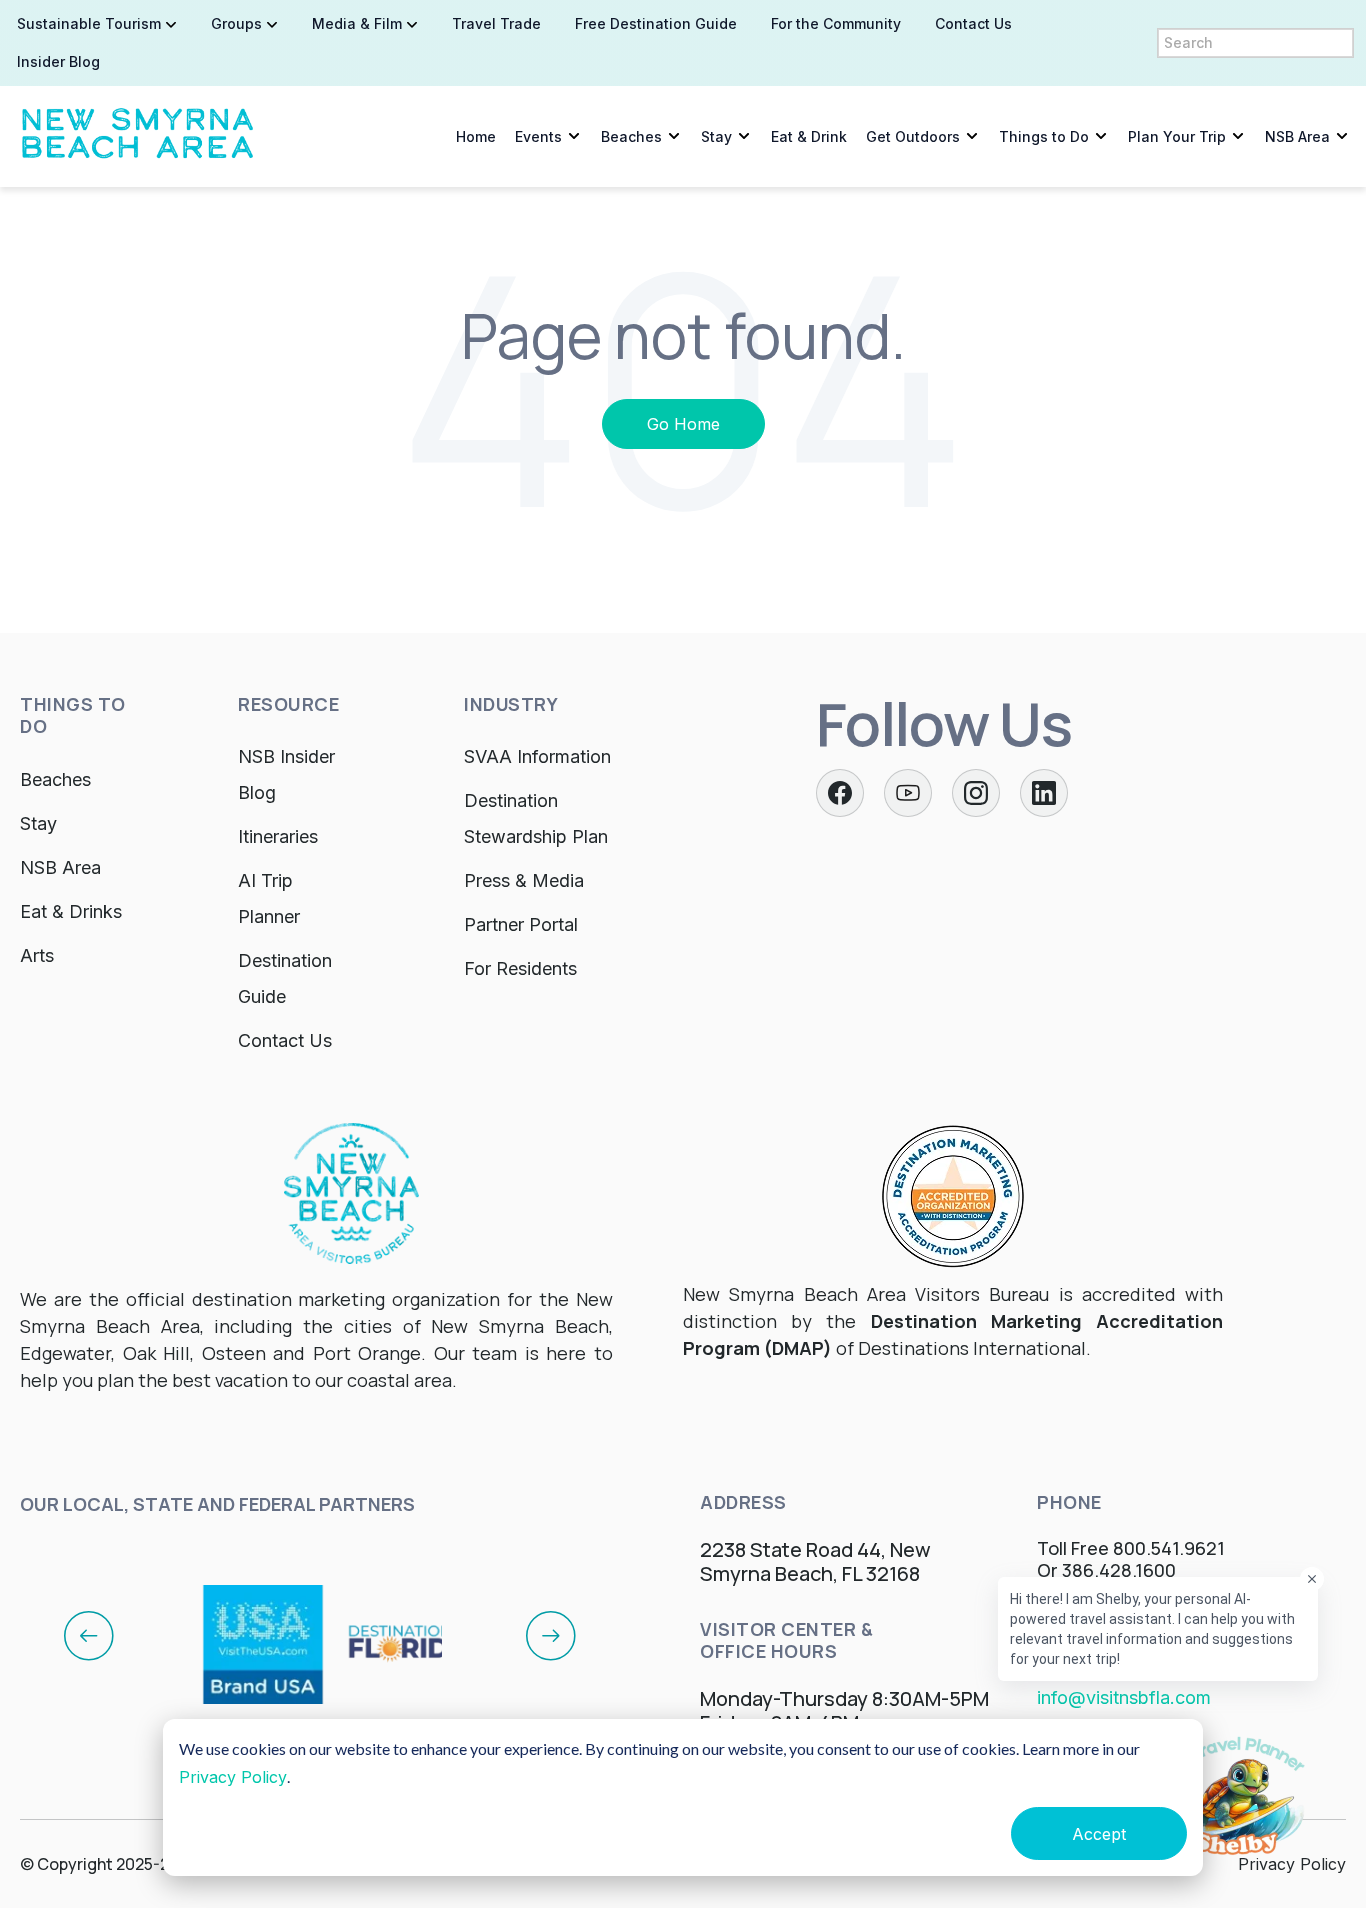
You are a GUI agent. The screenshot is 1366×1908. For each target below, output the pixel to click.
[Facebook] (840, 793)
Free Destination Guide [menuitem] (656, 23)
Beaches (631, 136)
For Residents (520, 968)
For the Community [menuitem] (836, 23)
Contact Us (285, 1040)
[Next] (551, 1635)
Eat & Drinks (71, 911)
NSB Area (1297, 136)
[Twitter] (908, 793)
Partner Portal (521, 924)
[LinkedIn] (1044, 793)
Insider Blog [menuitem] (58, 61)
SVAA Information (537, 756)
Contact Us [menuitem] (973, 23)
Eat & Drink (809, 136)
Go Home (683, 424)
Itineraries (278, 836)
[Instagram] (976, 793)
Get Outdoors (913, 136)
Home (476, 136)
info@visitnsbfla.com (1124, 1697)
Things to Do (1044, 136)
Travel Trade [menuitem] (496, 23)
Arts (37, 955)
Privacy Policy (233, 1777)
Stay (716, 136)
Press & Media (524, 880)
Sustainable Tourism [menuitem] (89, 23)
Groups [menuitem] (236, 23)
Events (538, 136)
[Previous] (89, 1635)
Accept (1099, 1834)
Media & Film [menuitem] (357, 23)
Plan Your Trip (1177, 136)
